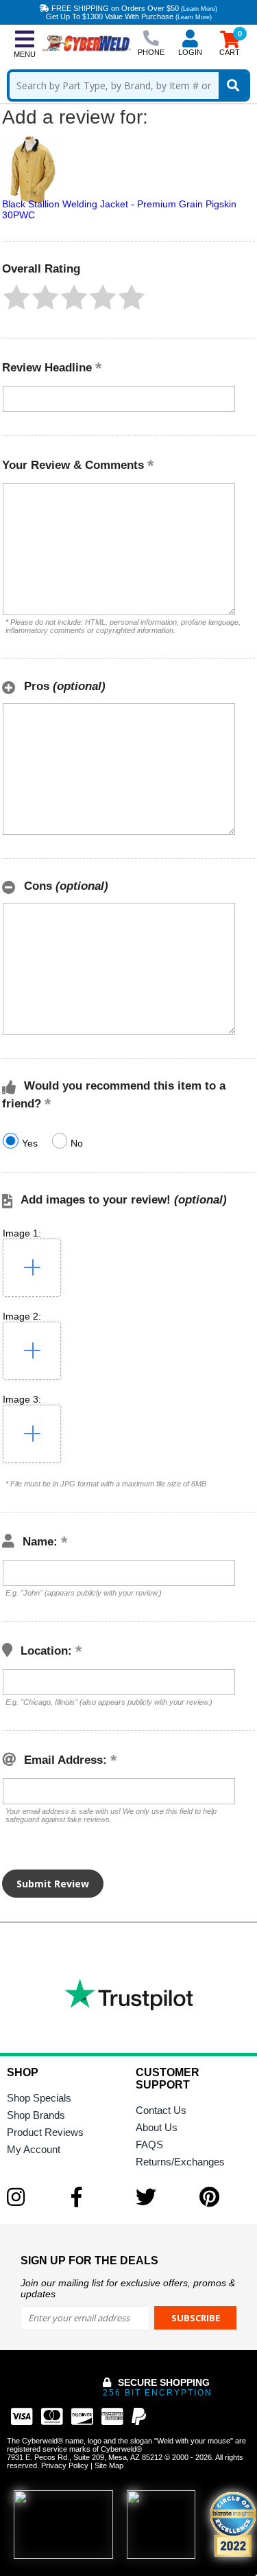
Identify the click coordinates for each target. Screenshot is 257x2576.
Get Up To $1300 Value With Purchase (129, 16)
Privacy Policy (65, 2465)
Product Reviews (45, 2132)
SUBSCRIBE (196, 2318)
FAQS (149, 2144)
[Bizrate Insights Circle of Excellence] (250, 2494)
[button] (16, 297)
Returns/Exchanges (180, 2162)
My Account (34, 2149)
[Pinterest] (225, 2197)
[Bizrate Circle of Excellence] (233, 2525)
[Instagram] (32, 2197)
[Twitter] (161, 2197)
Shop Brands (36, 2115)
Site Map (109, 2465)
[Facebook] (97, 2197)
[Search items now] (233, 85)
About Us (157, 2127)
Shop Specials (39, 2098)
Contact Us (161, 2110)
